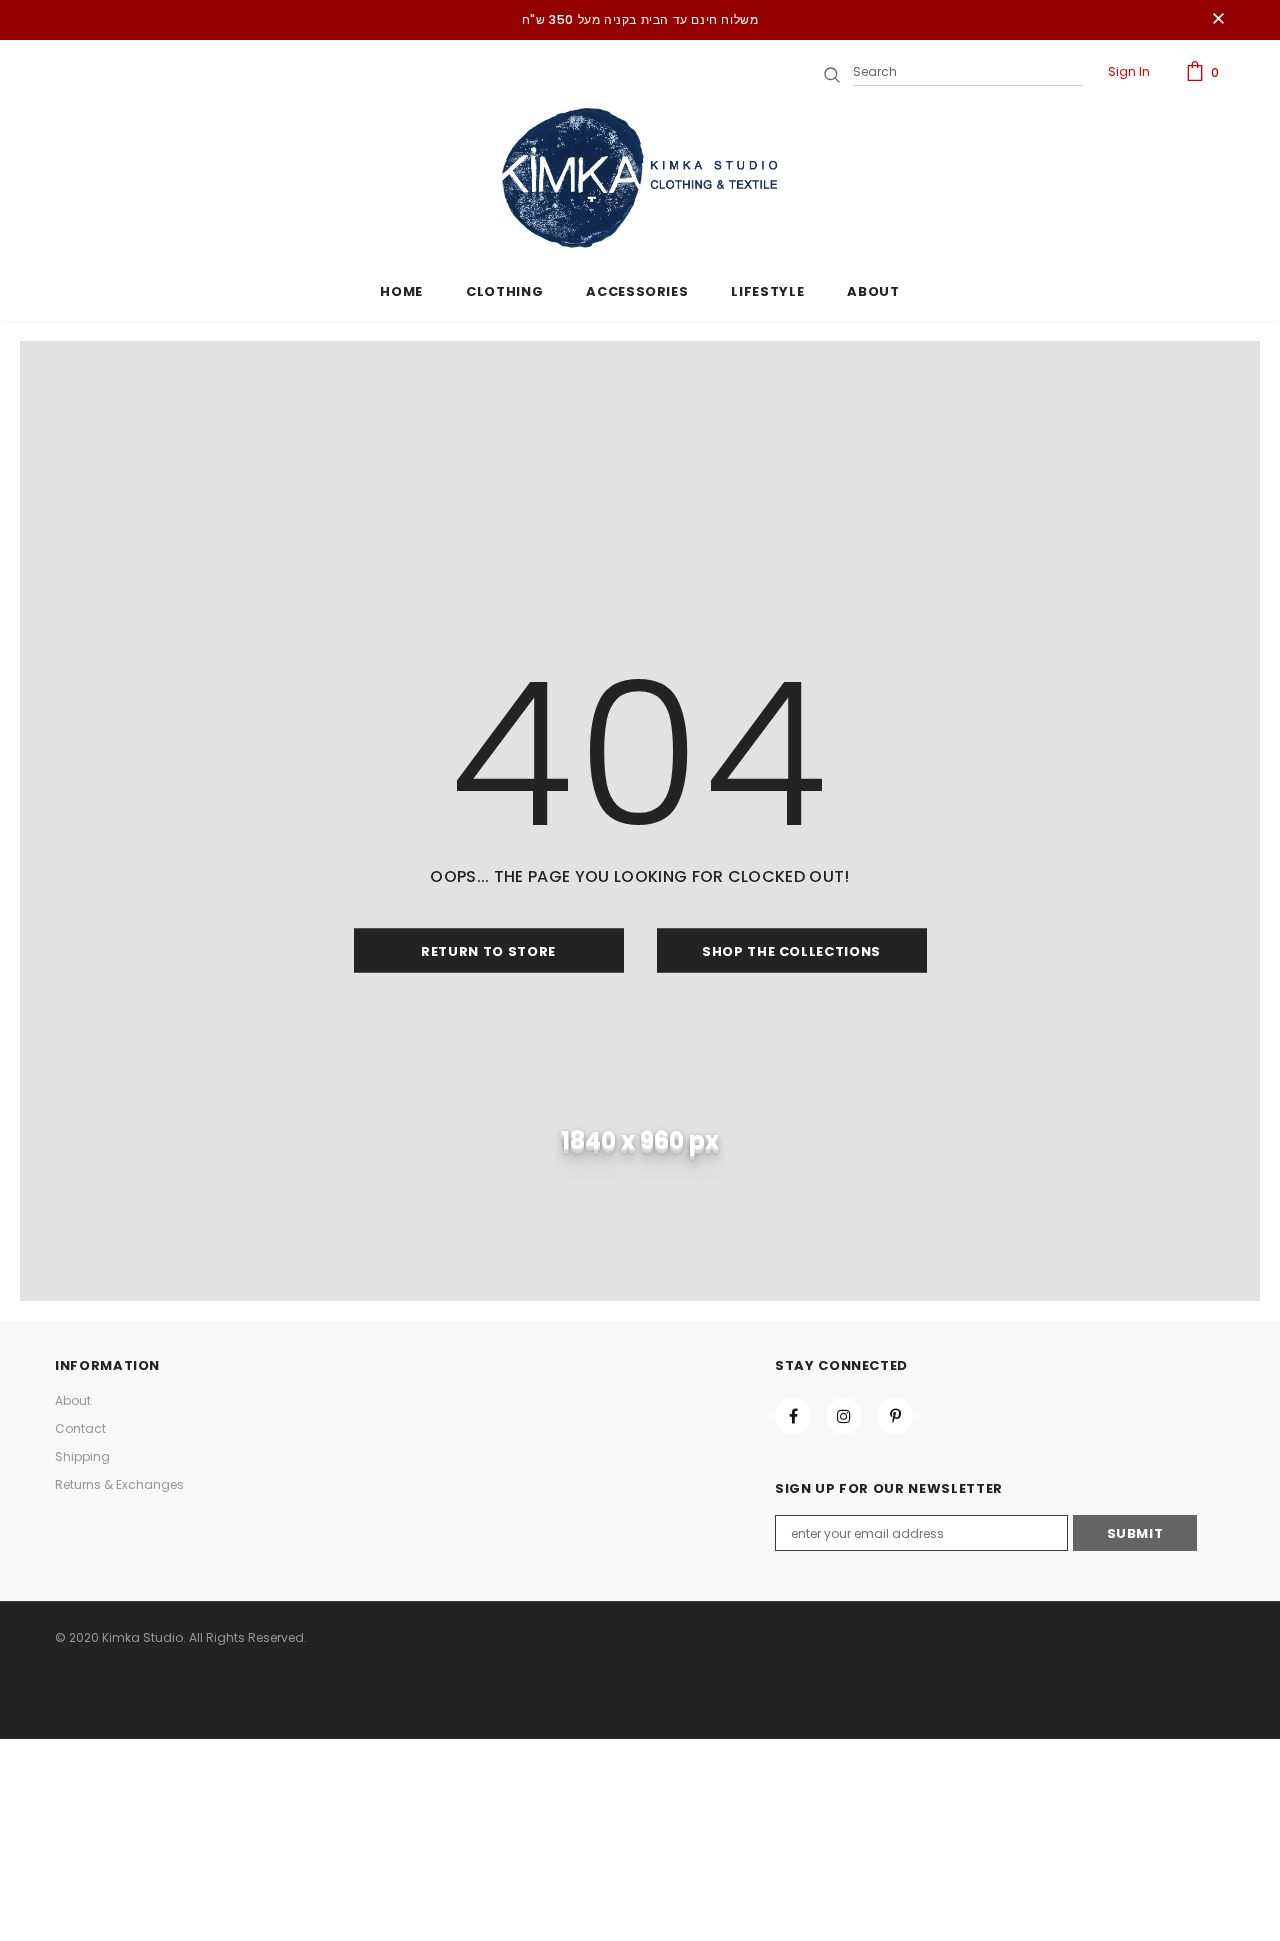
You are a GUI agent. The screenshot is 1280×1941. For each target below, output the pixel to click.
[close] (1218, 20)
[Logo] (640, 178)
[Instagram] (844, 1416)
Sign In (1129, 71)
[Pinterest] (895, 1416)
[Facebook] (793, 1416)
